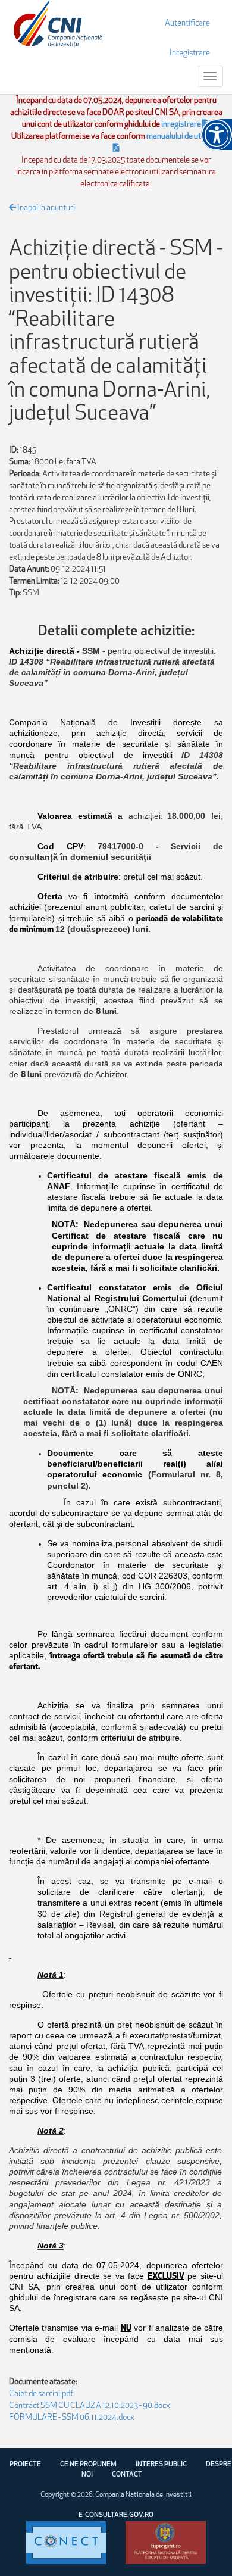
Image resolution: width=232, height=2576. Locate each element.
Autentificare (187, 24)
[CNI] (58, 24)
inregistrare (182, 125)
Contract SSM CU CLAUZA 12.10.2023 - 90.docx (90, 2406)
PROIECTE (25, 2465)
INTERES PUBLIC (161, 2465)
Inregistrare (190, 53)
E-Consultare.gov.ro (116, 2515)
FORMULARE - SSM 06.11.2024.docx (72, 2418)
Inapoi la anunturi (46, 208)
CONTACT (127, 2475)
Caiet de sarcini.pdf (41, 2394)
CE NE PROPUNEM (88, 2465)
